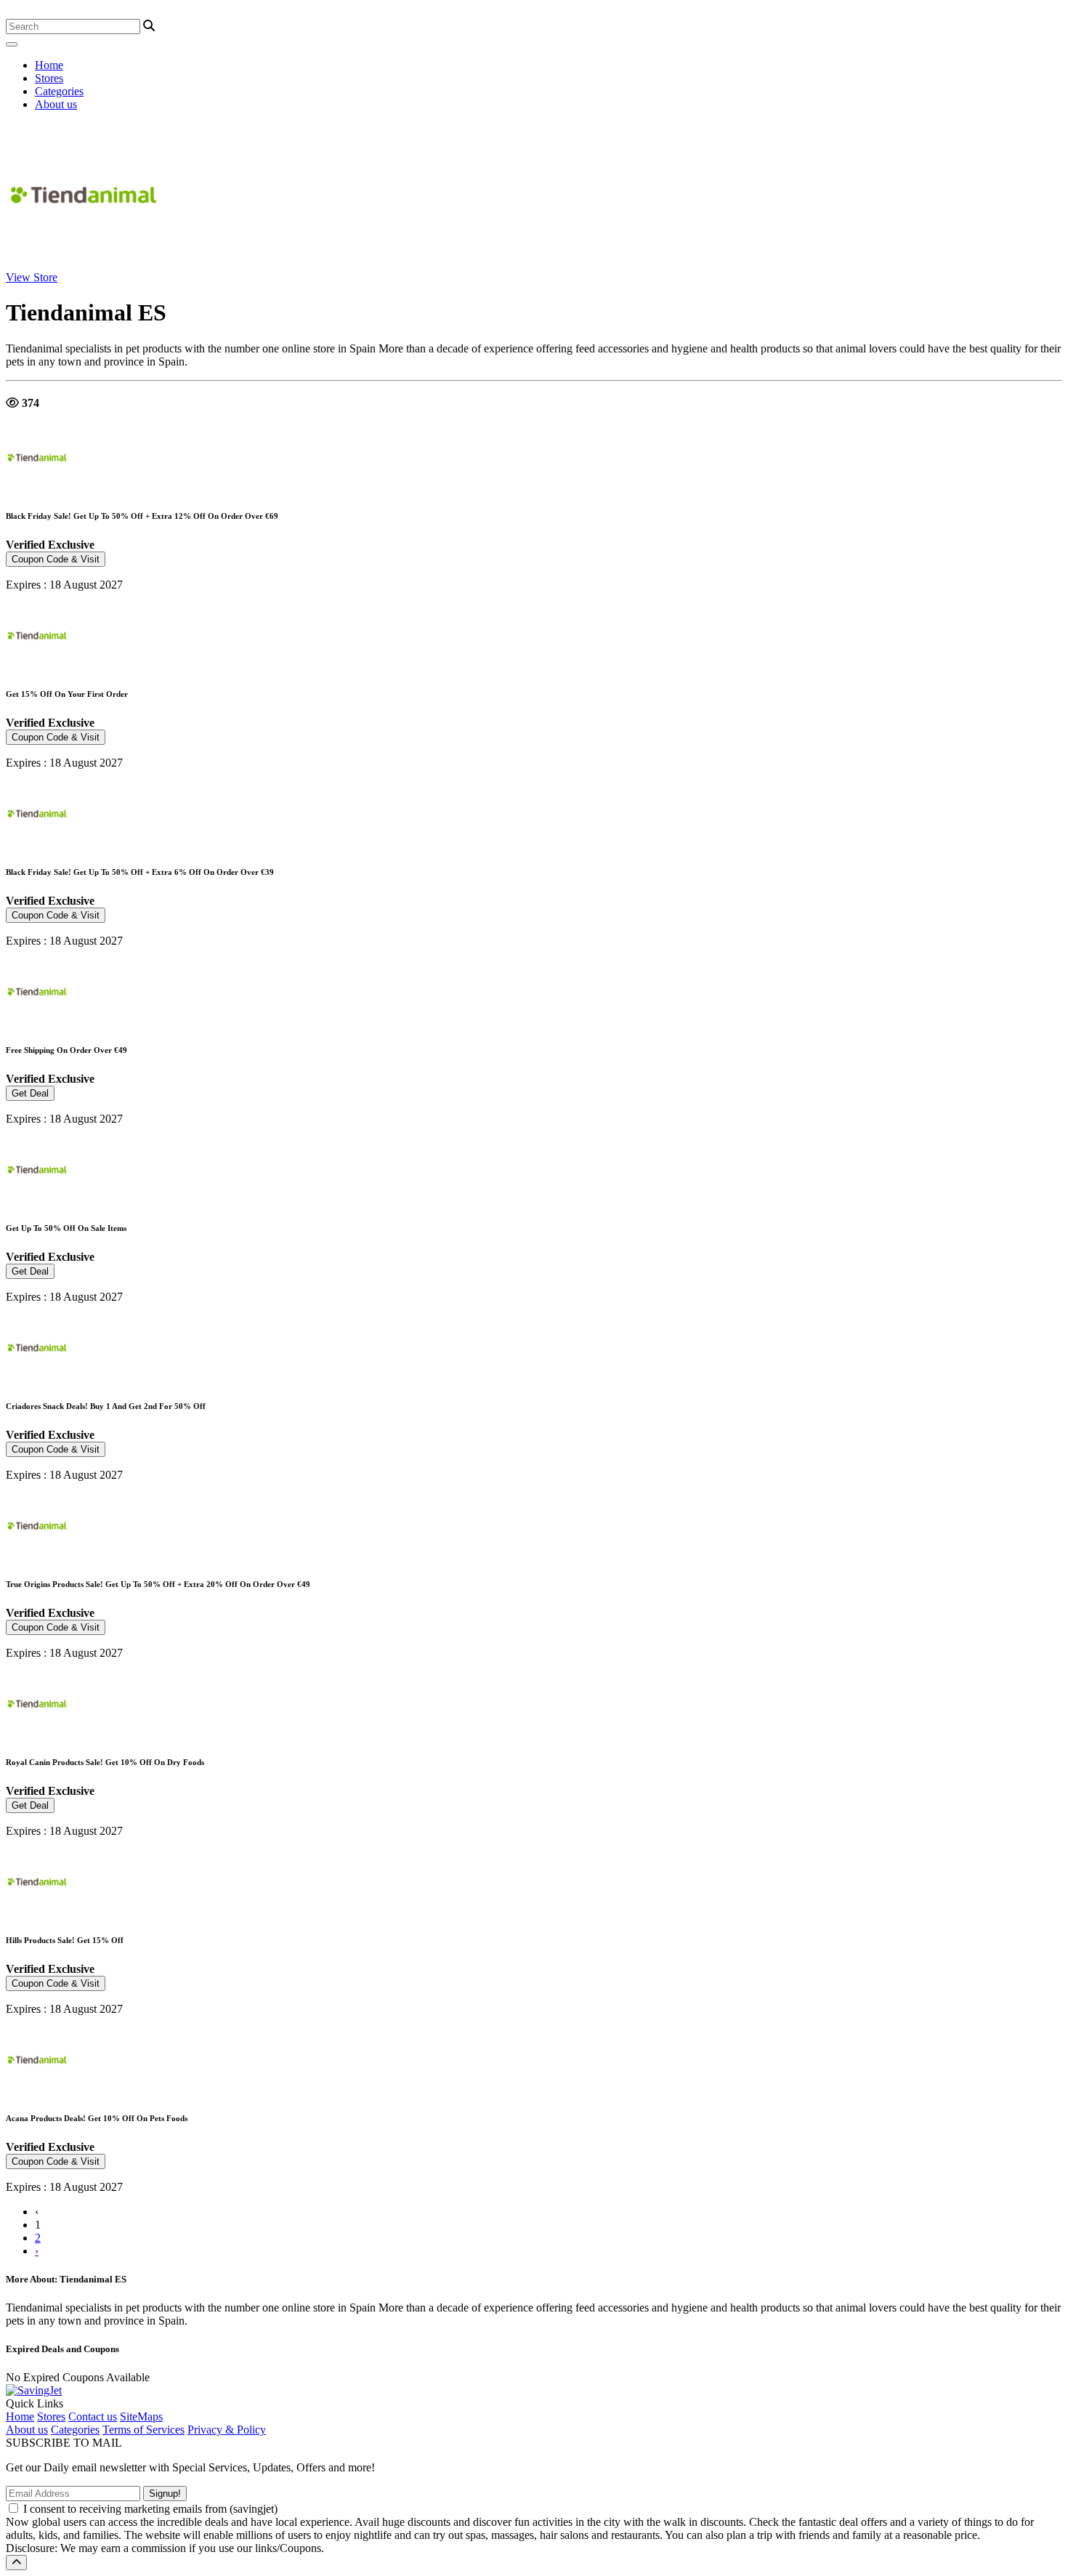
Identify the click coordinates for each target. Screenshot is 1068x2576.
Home (49, 65)
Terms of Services (143, 2430)
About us (56, 104)
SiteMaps (141, 2416)
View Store (32, 277)
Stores (49, 78)
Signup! (165, 2494)
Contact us (93, 2416)
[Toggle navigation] (12, 44)
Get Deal (30, 1093)
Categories (59, 91)
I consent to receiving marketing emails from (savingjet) (150, 2509)
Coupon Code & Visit (56, 559)
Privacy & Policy (227, 2430)
